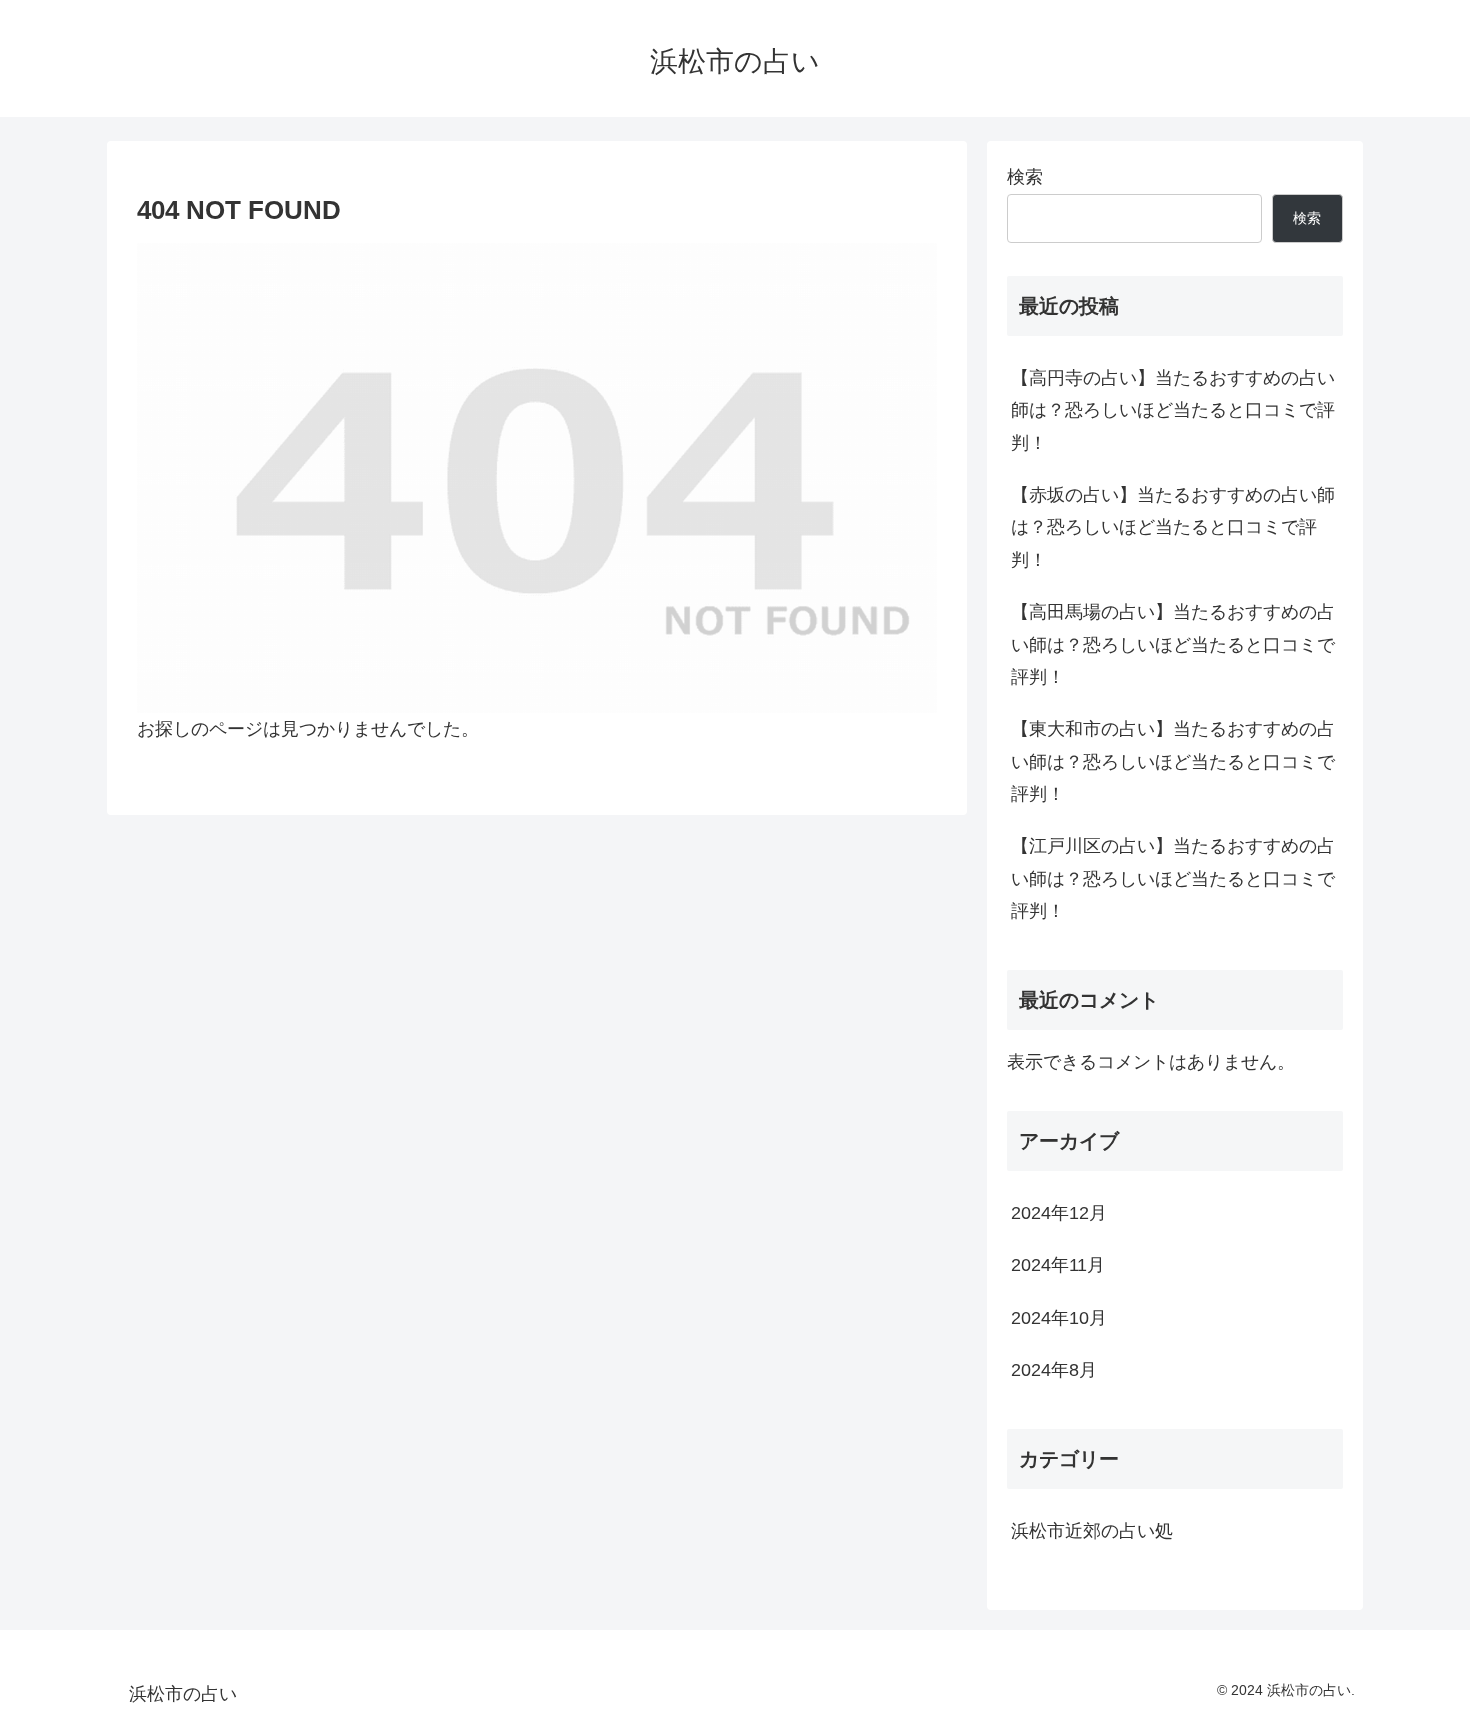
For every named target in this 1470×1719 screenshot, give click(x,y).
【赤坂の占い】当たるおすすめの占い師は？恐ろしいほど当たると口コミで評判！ (1173, 527)
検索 (1025, 177)
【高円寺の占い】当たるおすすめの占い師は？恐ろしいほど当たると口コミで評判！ (1173, 410)
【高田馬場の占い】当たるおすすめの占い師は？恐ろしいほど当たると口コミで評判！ (1173, 644)
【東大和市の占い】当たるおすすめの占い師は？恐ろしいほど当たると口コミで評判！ (1173, 761)
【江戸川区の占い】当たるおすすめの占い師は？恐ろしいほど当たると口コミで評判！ (1173, 878)
